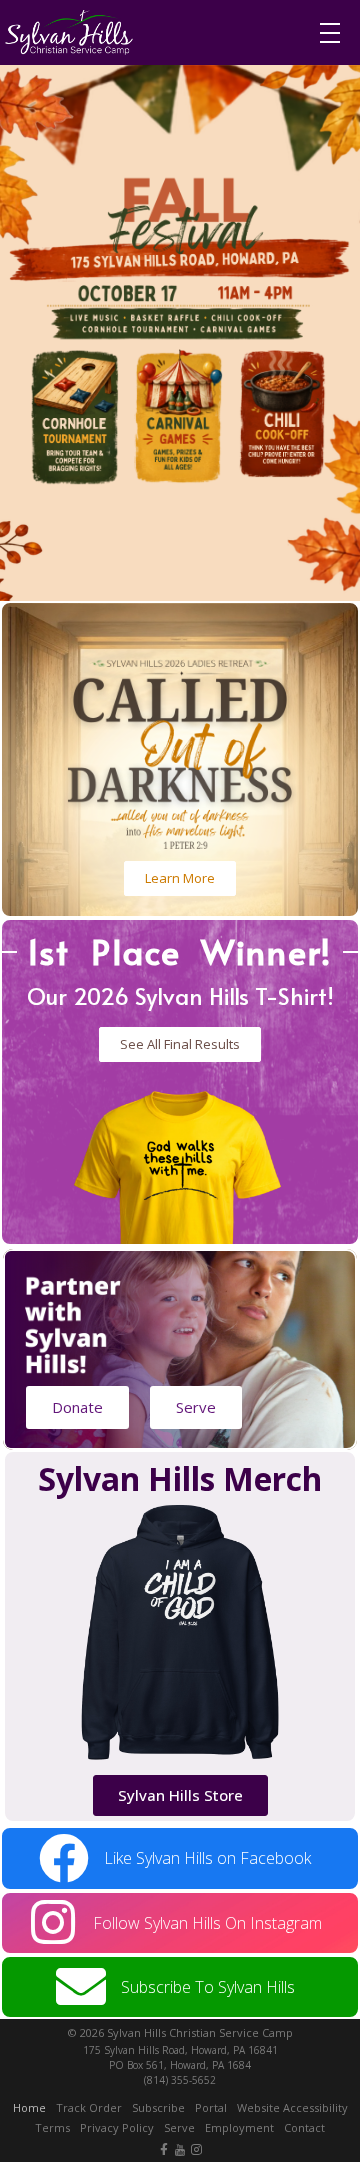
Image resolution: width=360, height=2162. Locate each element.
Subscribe (158, 2107)
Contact (304, 2127)
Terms (52, 2127)
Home (29, 2107)
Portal (211, 2107)
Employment (239, 2127)
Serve (179, 2127)
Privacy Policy (117, 2127)
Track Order (89, 2107)
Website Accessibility (292, 2107)
